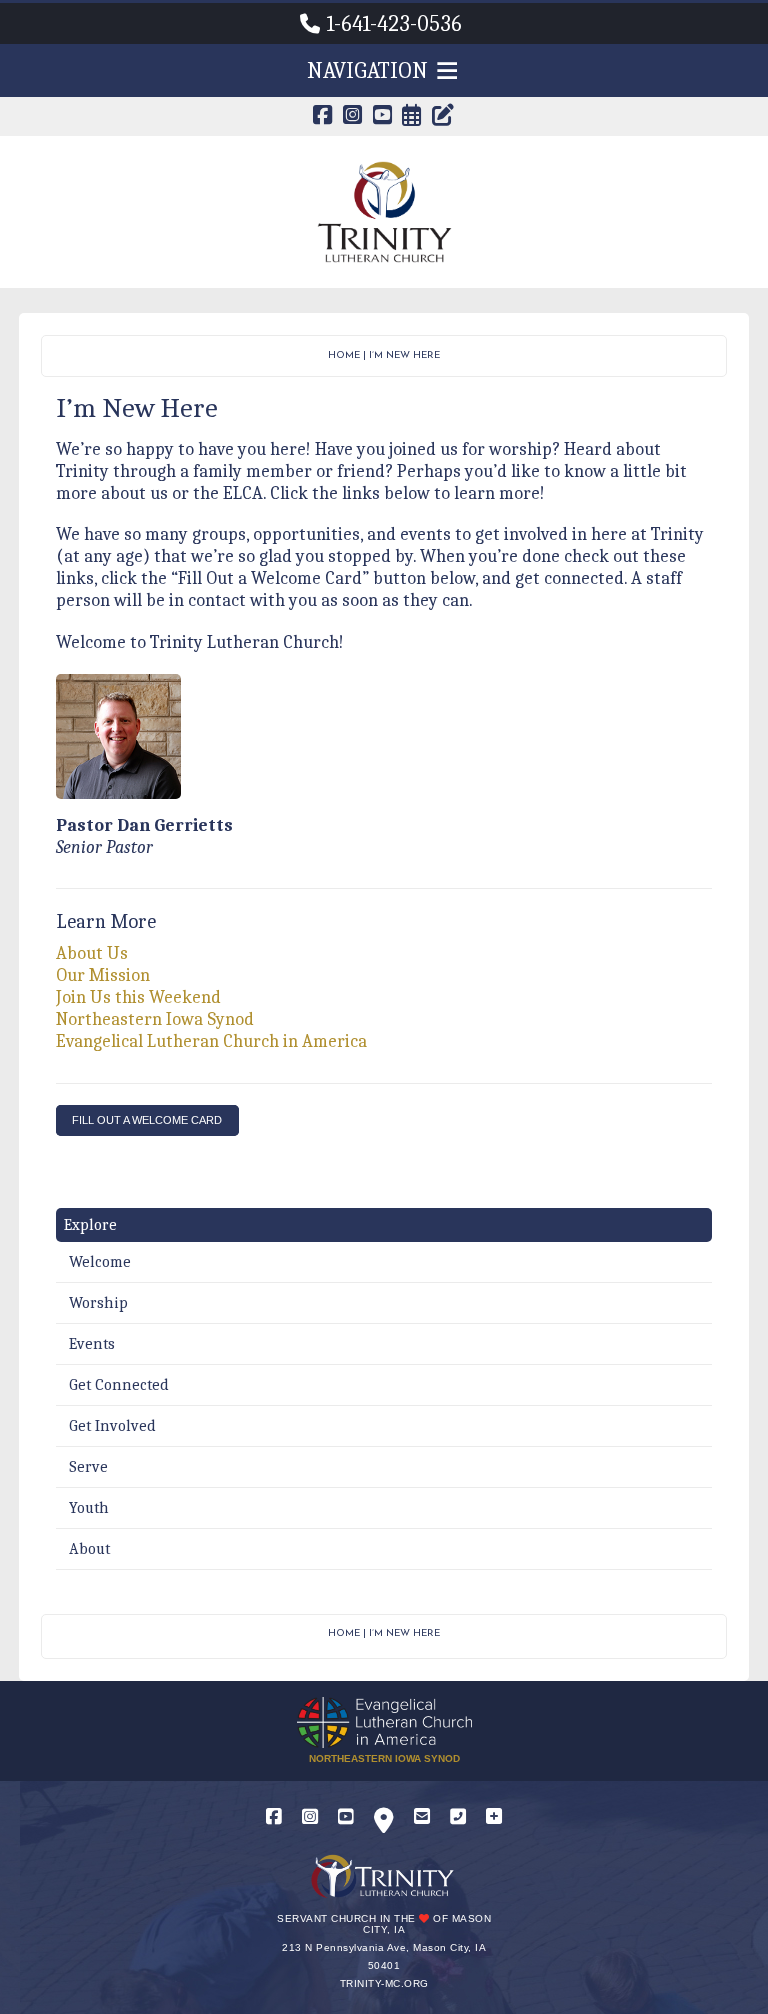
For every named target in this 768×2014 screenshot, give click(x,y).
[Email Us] (422, 1817)
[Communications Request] (494, 1817)
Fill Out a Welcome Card (147, 1120)
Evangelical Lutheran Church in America (211, 1041)
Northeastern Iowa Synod (155, 1019)
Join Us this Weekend (138, 997)
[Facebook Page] (323, 117)
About (89, 1549)
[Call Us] (458, 1817)
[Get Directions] (384, 1824)
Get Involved (112, 1426)
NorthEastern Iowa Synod (384, 1758)
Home (344, 355)
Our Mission (103, 975)
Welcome (100, 1262)
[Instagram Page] (353, 117)
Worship (98, 1303)
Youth (89, 1508)
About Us (92, 953)
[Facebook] (274, 1817)
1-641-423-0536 (394, 24)
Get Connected (119, 1385)
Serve (88, 1467)
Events (92, 1344)
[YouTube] (346, 1817)
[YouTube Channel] (383, 117)
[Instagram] (310, 1817)
